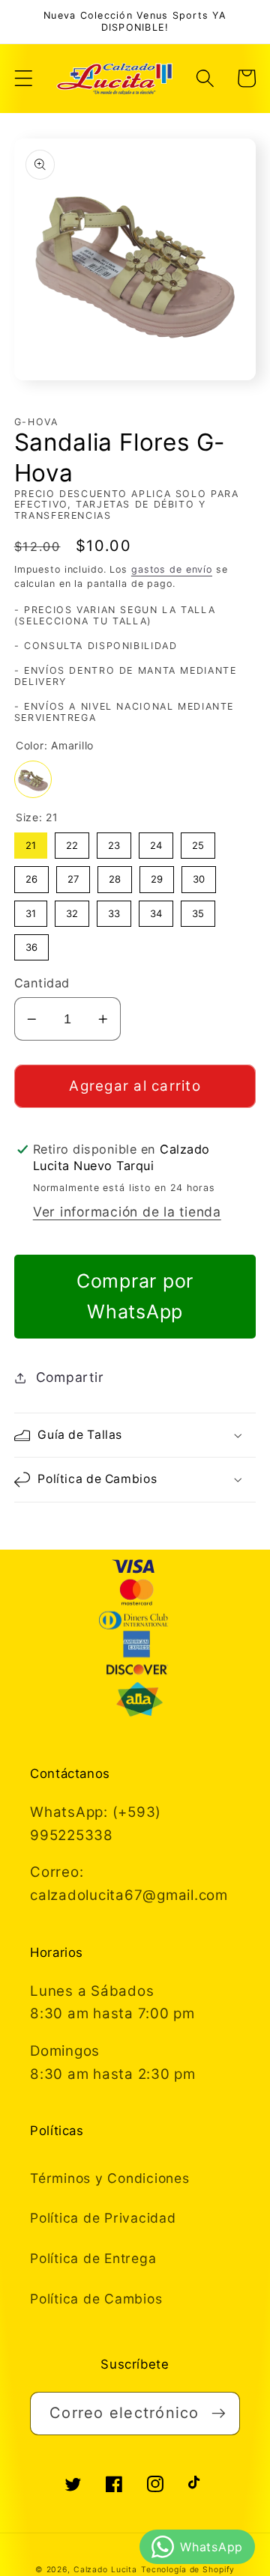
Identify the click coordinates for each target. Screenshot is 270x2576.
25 (198, 842)
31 (31, 910)
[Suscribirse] (219, 2414)
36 (31, 944)
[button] (24, 78)
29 (156, 876)
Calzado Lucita (105, 2570)
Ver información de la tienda (127, 1212)
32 (72, 910)
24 (156, 842)
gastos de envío (172, 569)
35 (198, 910)
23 (114, 842)
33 (114, 910)
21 (30, 842)
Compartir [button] (70, 1377)
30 (199, 876)
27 (73, 876)
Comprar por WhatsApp (135, 1296)
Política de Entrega (93, 2258)
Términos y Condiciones (110, 2178)
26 (31, 876)
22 (72, 842)
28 (114, 876)
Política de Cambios (96, 2299)
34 (156, 910)
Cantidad (42, 983)
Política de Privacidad (103, 2218)
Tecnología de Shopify (188, 2570)
